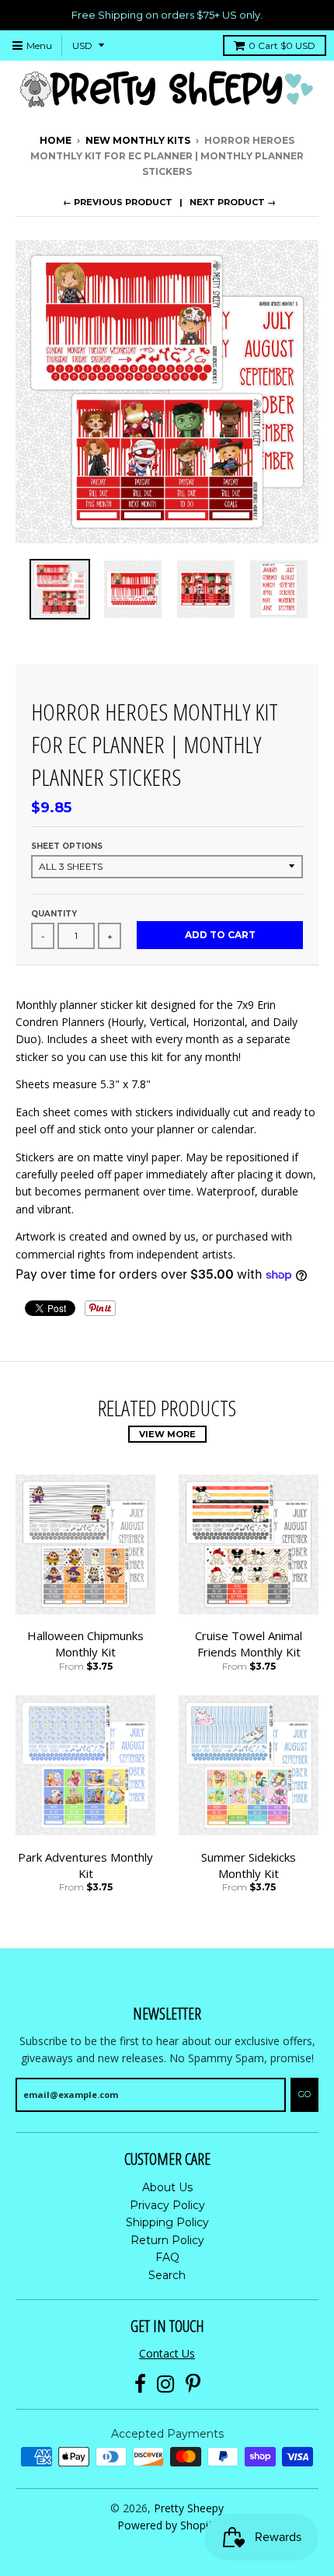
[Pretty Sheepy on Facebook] (140, 2384)
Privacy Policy (167, 2205)
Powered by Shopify (167, 2525)
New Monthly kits (138, 140)
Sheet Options (67, 846)
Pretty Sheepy (189, 2508)
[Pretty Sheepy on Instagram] (166, 2384)
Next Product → (233, 202)
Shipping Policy (167, 2222)
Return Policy (167, 2240)
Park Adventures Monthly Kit (85, 1865)
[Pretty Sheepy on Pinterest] (193, 2384)
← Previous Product (118, 202)
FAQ (167, 2257)
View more (167, 1434)
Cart (282, 45)
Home (56, 140)
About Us (167, 2187)
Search (167, 2275)
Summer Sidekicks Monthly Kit (249, 1865)
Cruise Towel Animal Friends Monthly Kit (249, 1644)
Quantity (54, 914)
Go (304, 2094)
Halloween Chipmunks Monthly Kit (85, 1644)
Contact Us (167, 2353)
